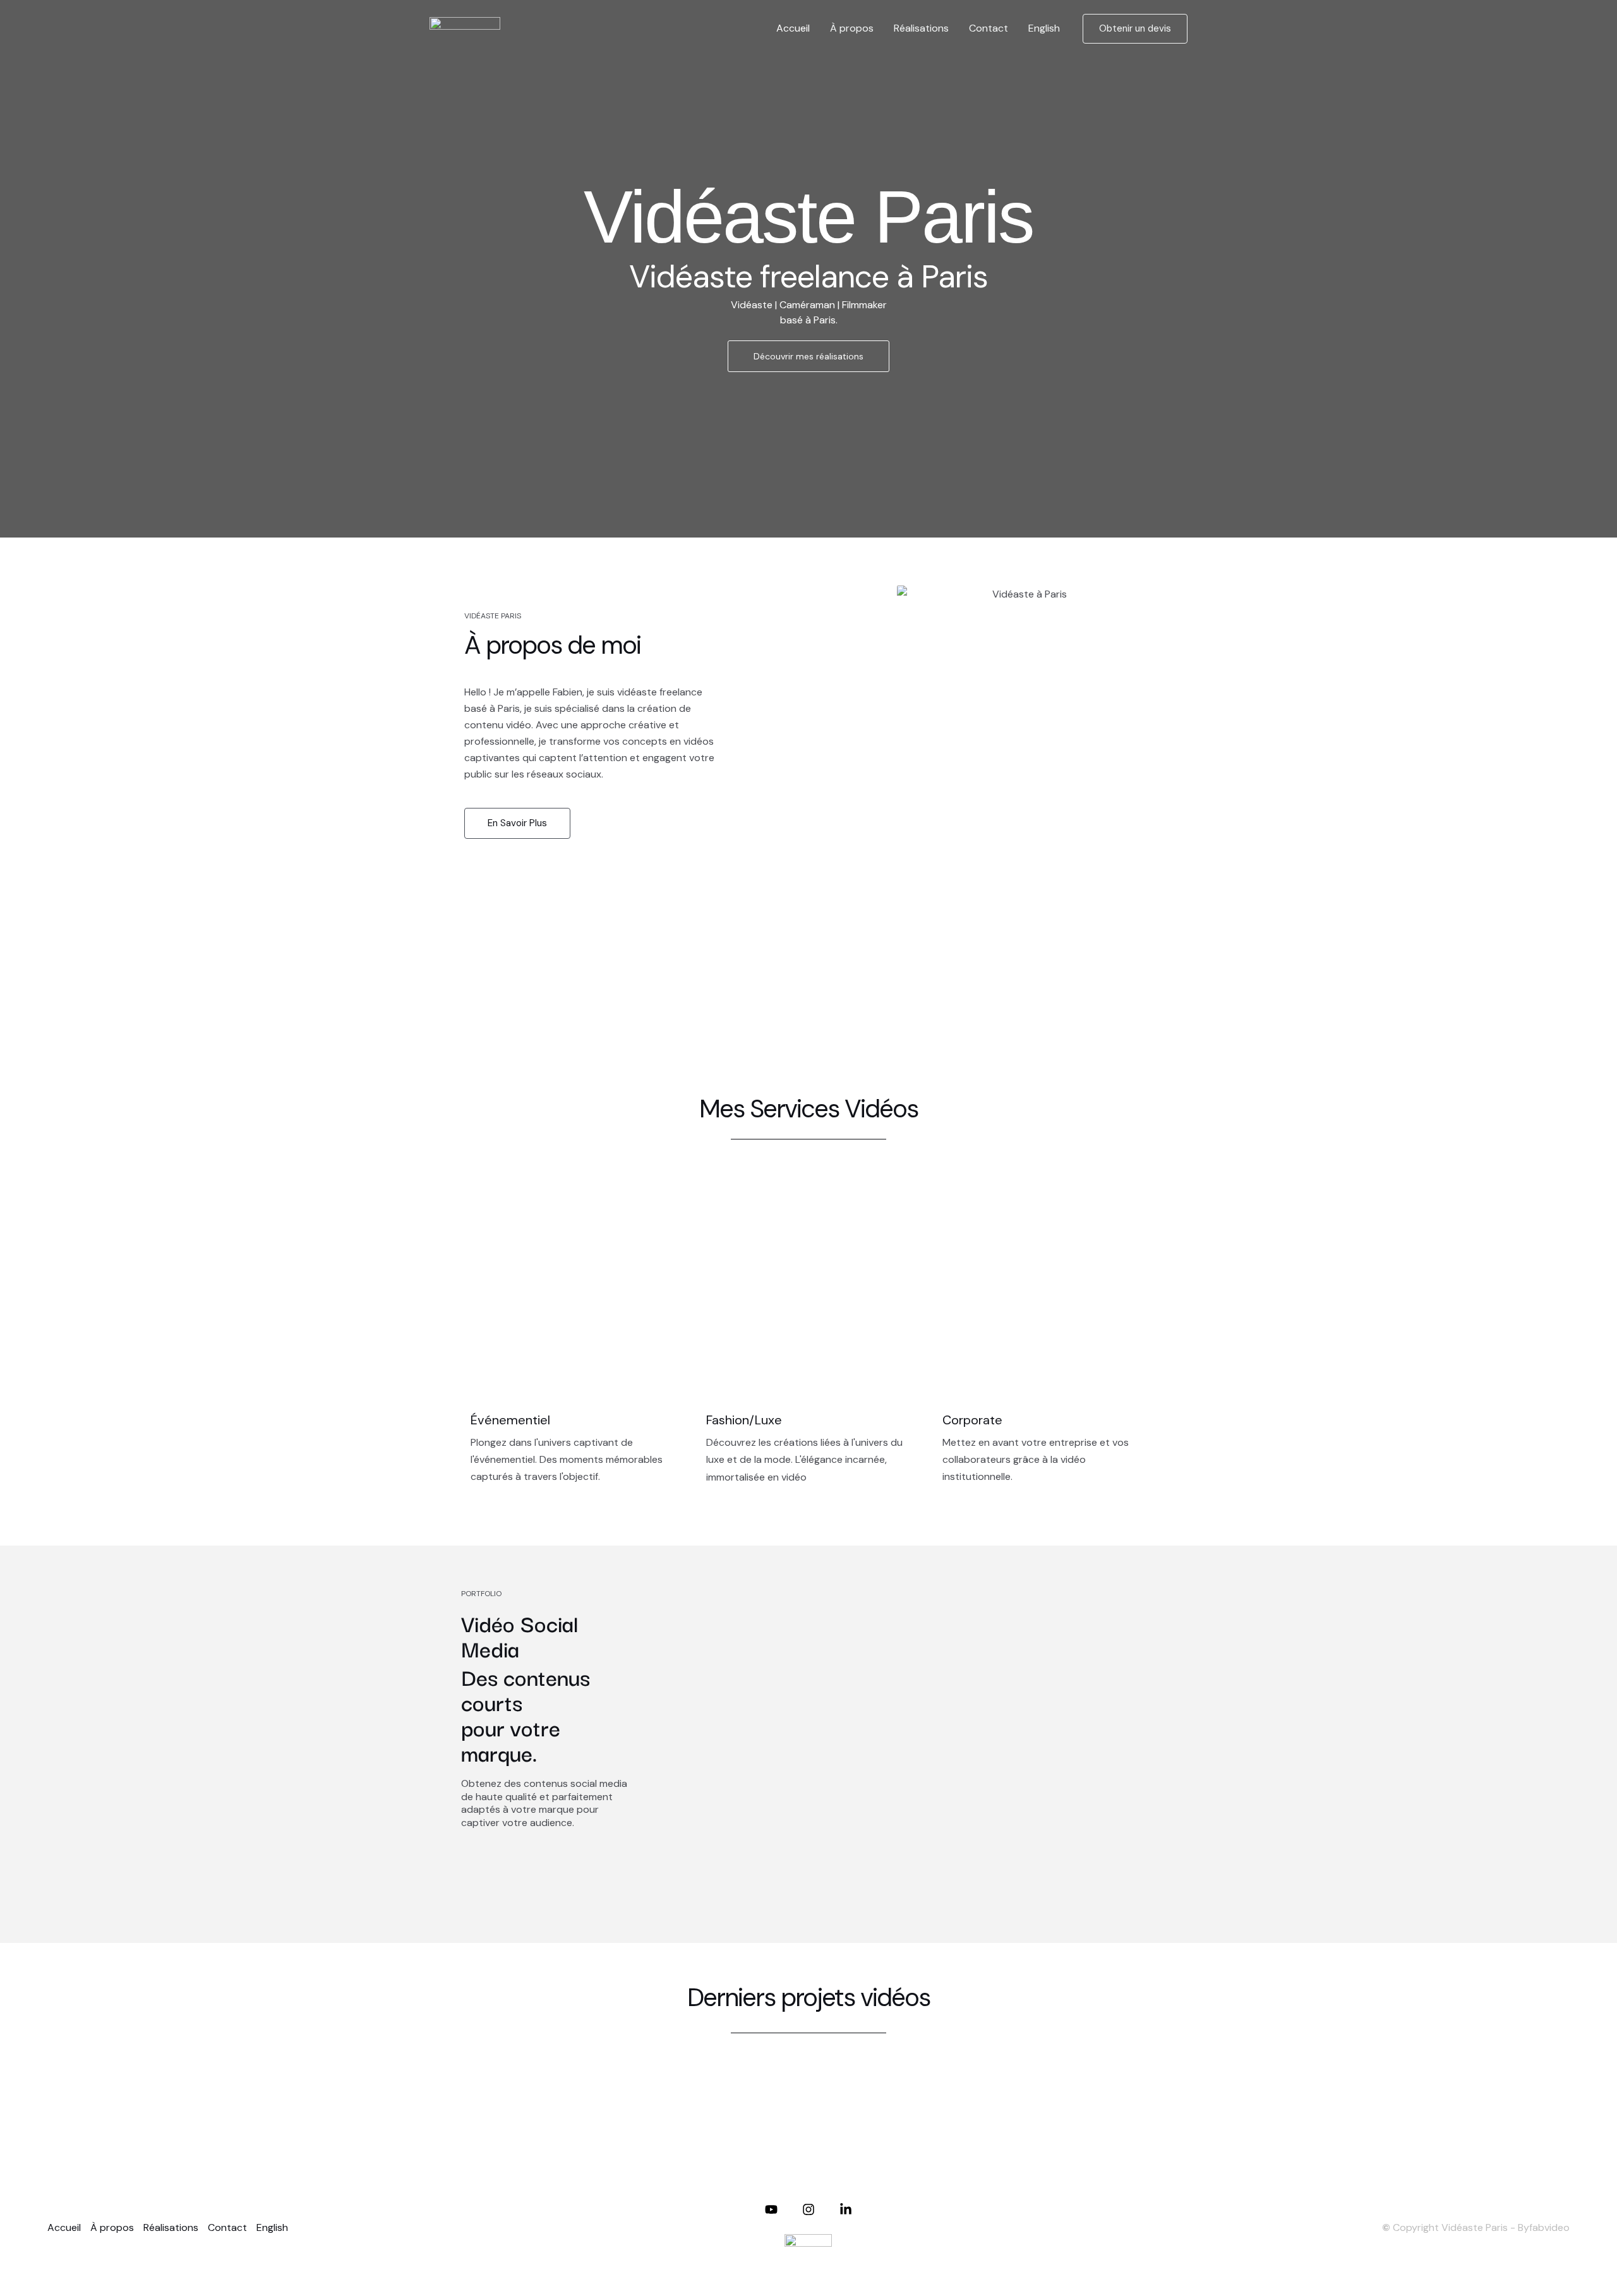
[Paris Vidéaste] (465, 27)
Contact (989, 28)
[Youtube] (771, 2209)
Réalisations (921, 28)
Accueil (793, 28)
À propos (852, 28)
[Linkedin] (846, 2209)
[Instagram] (808, 2209)
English (1044, 28)
